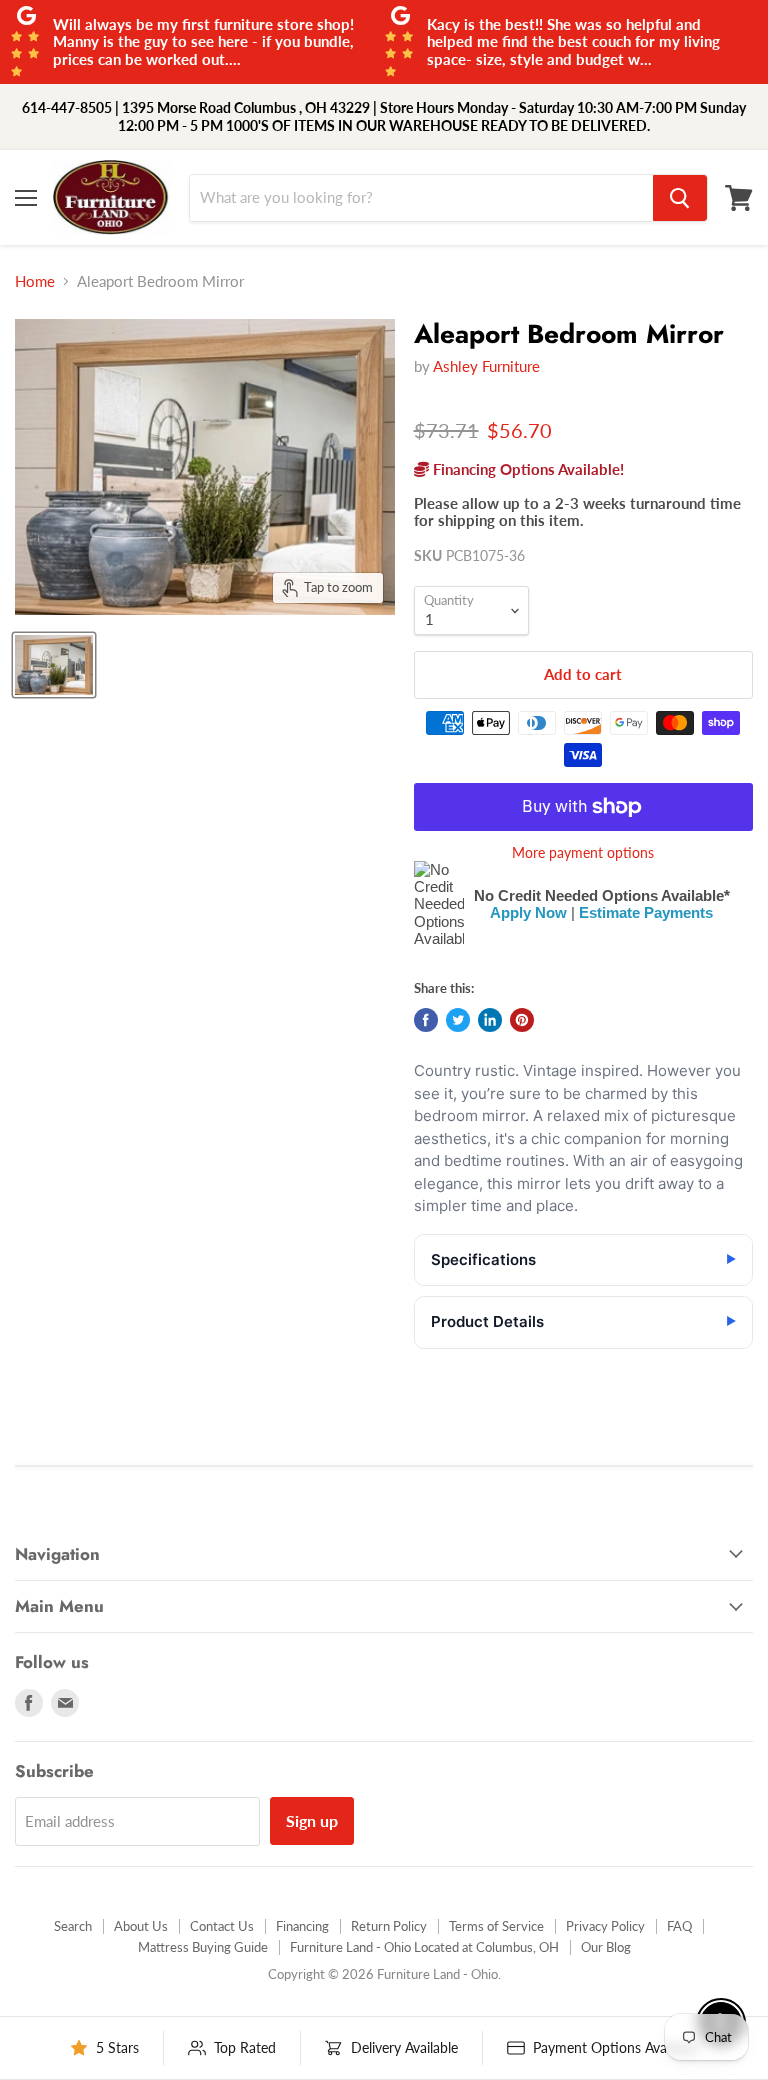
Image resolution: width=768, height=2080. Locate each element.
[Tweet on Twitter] (458, 1020)
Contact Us (222, 1926)
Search (73, 1926)
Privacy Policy (605, 1926)
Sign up (312, 1820)
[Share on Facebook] (426, 1020)
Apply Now (528, 912)
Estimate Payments (646, 912)
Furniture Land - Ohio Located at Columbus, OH (424, 1947)
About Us (141, 1926)
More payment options (583, 853)
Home (35, 281)
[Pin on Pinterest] (522, 1020)
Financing (302, 1926)
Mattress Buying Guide (203, 1947)
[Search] (680, 198)
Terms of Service (496, 1926)
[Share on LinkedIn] (490, 1020)
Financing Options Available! (526, 469)
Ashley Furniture (486, 366)
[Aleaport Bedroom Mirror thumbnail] (54, 665)
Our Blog (606, 1947)
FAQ (679, 1926)
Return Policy (389, 1926)
